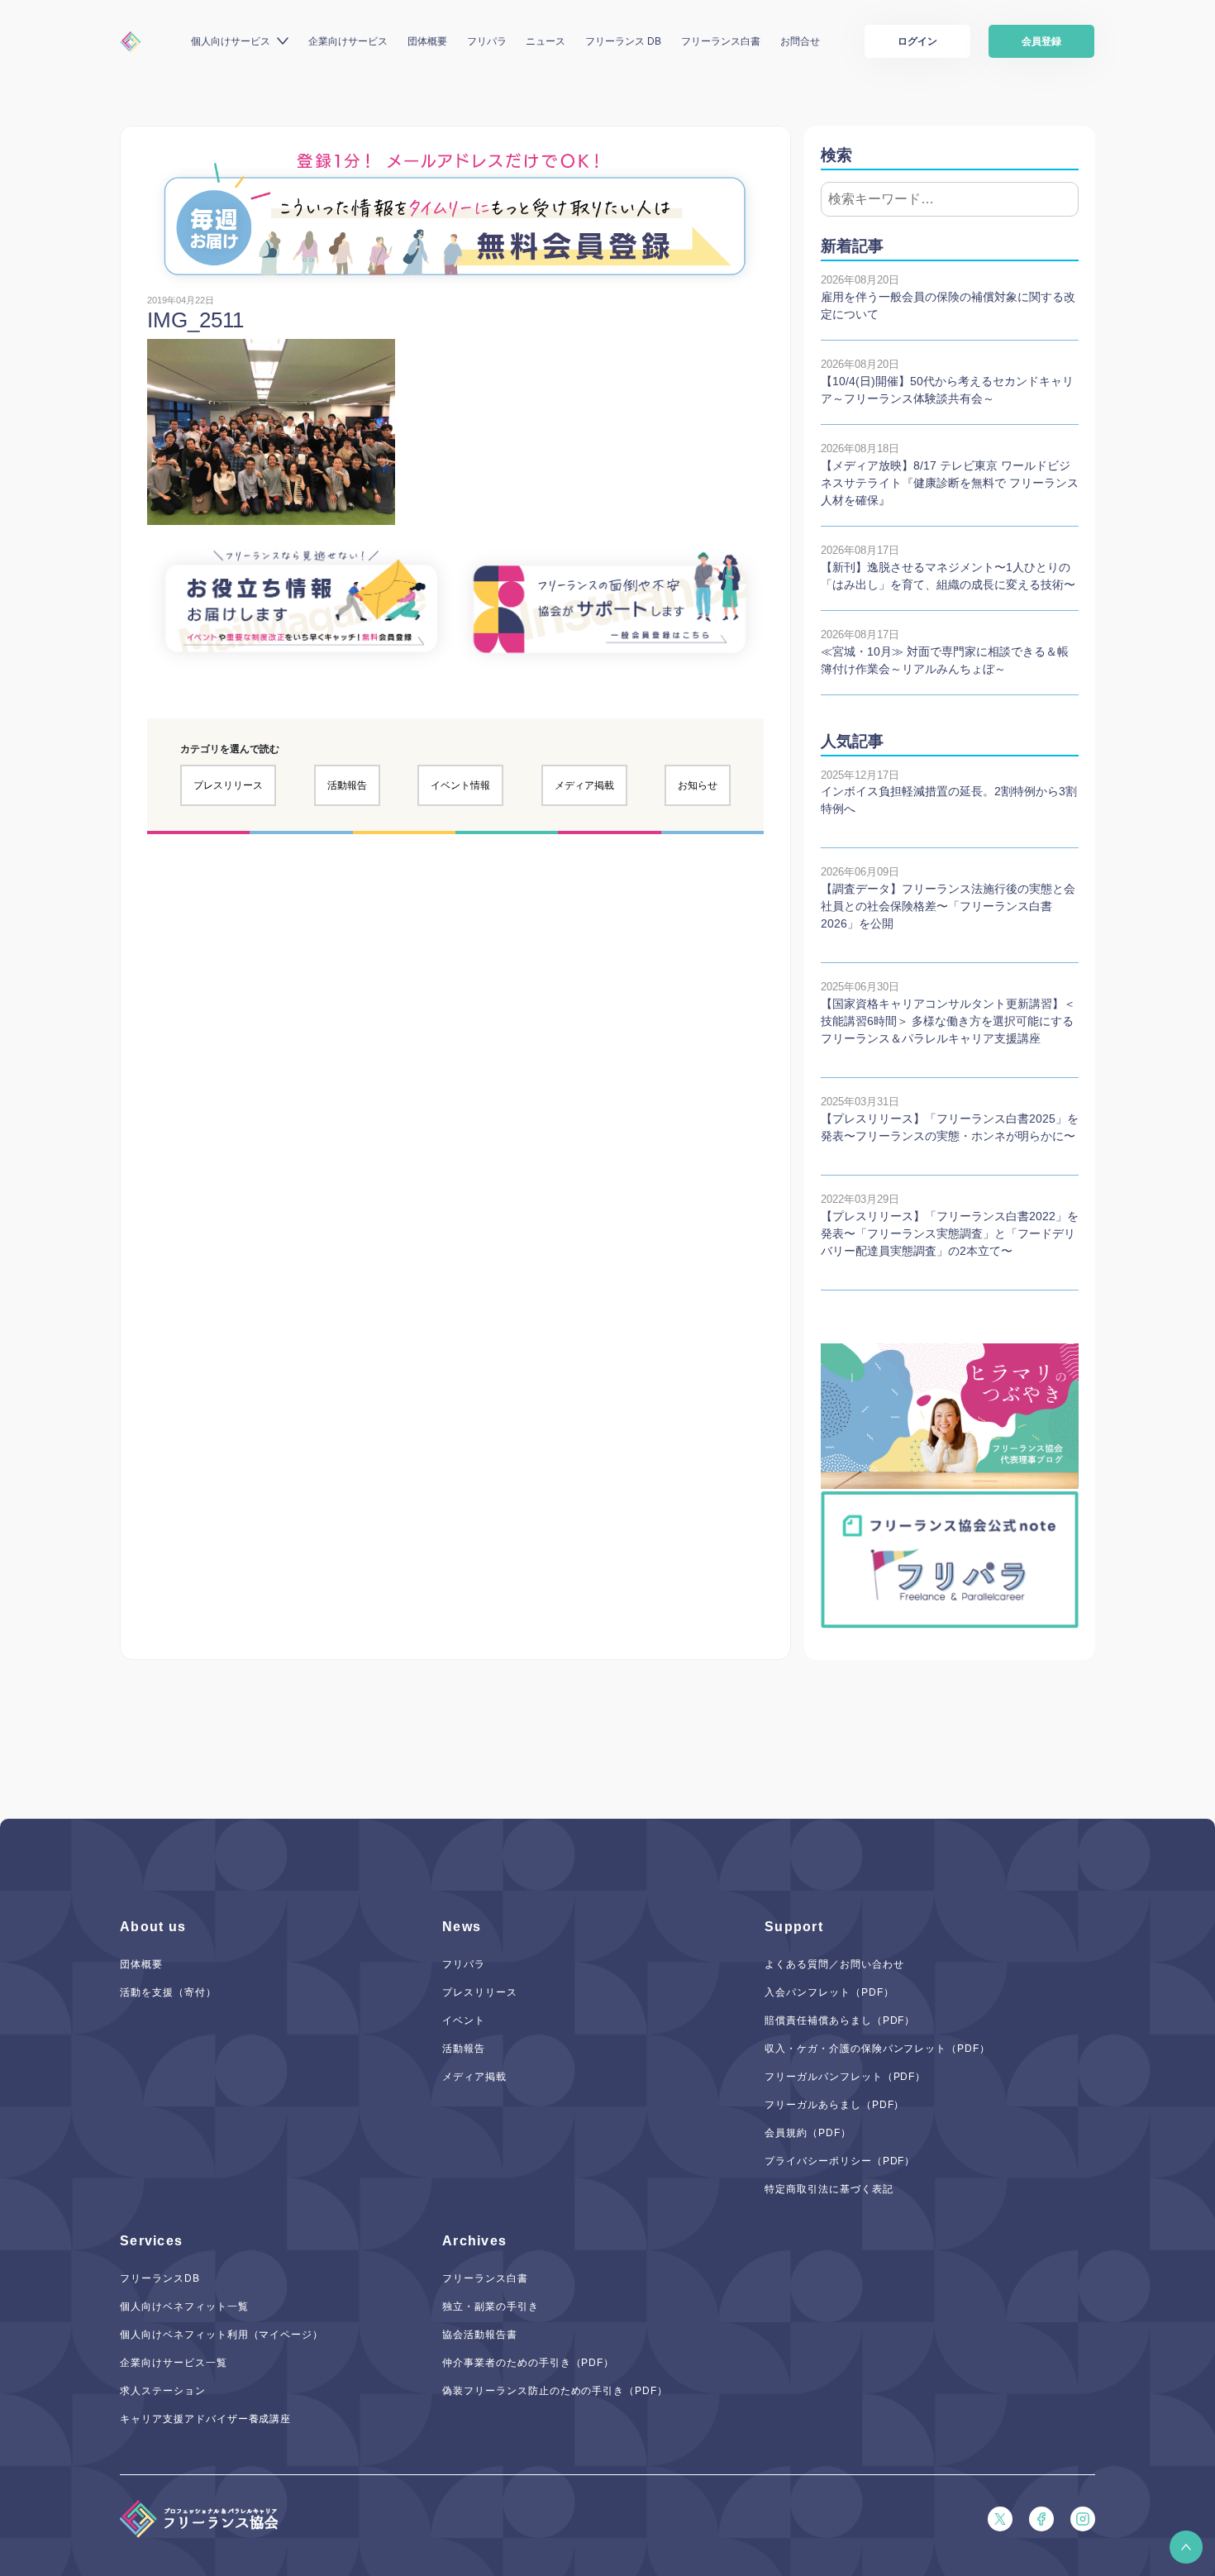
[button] (1186, 2547)
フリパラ (487, 41)
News (462, 1927)
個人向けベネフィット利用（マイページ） (222, 2335)
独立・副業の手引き (491, 2306)
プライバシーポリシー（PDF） (840, 2161)
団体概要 (427, 41)
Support (794, 1927)
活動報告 (347, 785)
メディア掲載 (584, 785)
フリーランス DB (623, 41)
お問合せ (800, 41)
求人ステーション (163, 2391)
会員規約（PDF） (808, 2133)
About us (153, 1927)
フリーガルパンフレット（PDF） (845, 2077)
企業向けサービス (348, 41)
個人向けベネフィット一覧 (184, 2306)
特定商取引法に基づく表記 (829, 2189)
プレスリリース (228, 785)
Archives (474, 2241)
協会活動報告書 (480, 2335)
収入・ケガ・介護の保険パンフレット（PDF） (877, 2049)
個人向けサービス (231, 41)
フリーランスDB (160, 2278)
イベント (464, 2020)
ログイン (917, 41)
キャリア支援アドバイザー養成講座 (205, 2419)
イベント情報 (460, 785)
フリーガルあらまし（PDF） (834, 2105)
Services (151, 2241)
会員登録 (1041, 41)
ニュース (546, 41)
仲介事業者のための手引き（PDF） (528, 2363)
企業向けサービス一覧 (174, 2363)
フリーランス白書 (721, 41)
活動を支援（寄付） (168, 1992)
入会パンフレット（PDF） (829, 1992)
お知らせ (698, 785)
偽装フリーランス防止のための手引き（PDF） (555, 2391)
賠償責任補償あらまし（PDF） (840, 2020)
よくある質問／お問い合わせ (834, 1964)
